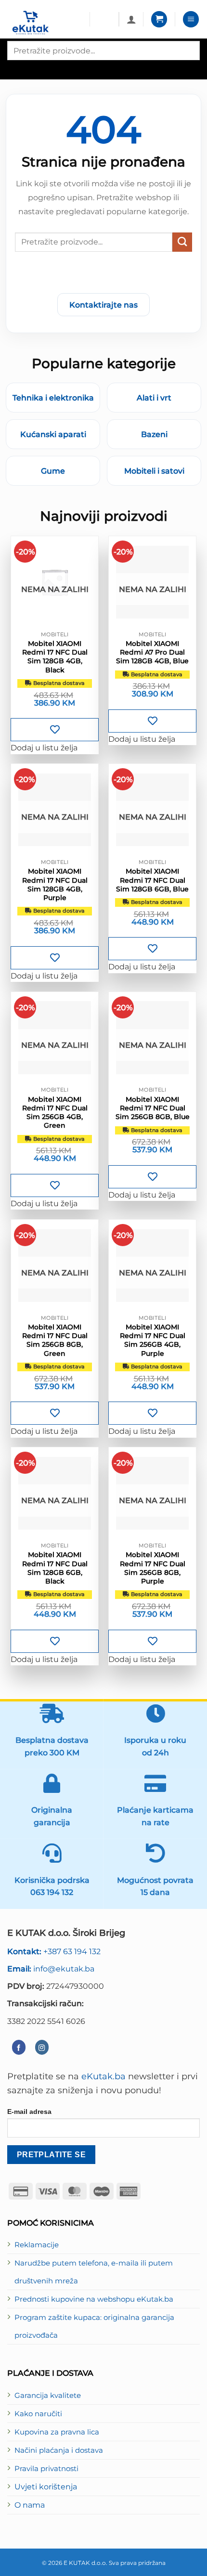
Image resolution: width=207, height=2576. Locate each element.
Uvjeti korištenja (46, 2486)
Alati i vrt (154, 398)
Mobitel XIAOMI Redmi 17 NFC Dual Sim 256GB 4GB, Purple (153, 1340)
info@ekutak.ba (51, 1969)
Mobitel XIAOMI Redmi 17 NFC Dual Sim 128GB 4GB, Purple (55, 884)
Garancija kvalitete (48, 2396)
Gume (53, 471)
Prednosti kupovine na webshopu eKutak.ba (94, 2299)
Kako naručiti (38, 2414)
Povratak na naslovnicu (103, 275)
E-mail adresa (29, 2112)
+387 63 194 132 (54, 1951)
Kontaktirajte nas (103, 305)
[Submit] (182, 242)
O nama (30, 2505)
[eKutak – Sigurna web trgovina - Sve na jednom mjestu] (45, 23)
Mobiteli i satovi (154, 471)
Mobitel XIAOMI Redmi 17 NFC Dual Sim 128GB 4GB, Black (55, 657)
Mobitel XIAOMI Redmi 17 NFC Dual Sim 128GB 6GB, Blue (152, 880)
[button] (159, 19)
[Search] (16, 69)
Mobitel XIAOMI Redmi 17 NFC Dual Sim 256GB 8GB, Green (55, 1340)
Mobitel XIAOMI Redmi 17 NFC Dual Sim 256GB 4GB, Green (55, 1113)
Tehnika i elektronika (53, 398)
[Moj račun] (131, 19)
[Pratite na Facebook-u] (19, 2047)
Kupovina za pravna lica (57, 2432)
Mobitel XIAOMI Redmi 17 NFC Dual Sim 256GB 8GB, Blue (153, 1108)
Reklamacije (37, 2245)
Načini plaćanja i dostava (59, 2450)
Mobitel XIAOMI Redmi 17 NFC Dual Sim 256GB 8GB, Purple (153, 1568)
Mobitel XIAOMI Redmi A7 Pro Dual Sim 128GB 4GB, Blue (152, 652)
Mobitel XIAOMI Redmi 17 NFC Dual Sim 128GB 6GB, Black (55, 1568)
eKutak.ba (103, 2076)
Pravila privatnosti (46, 2469)
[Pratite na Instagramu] (42, 2047)
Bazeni (154, 434)
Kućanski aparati (53, 434)
